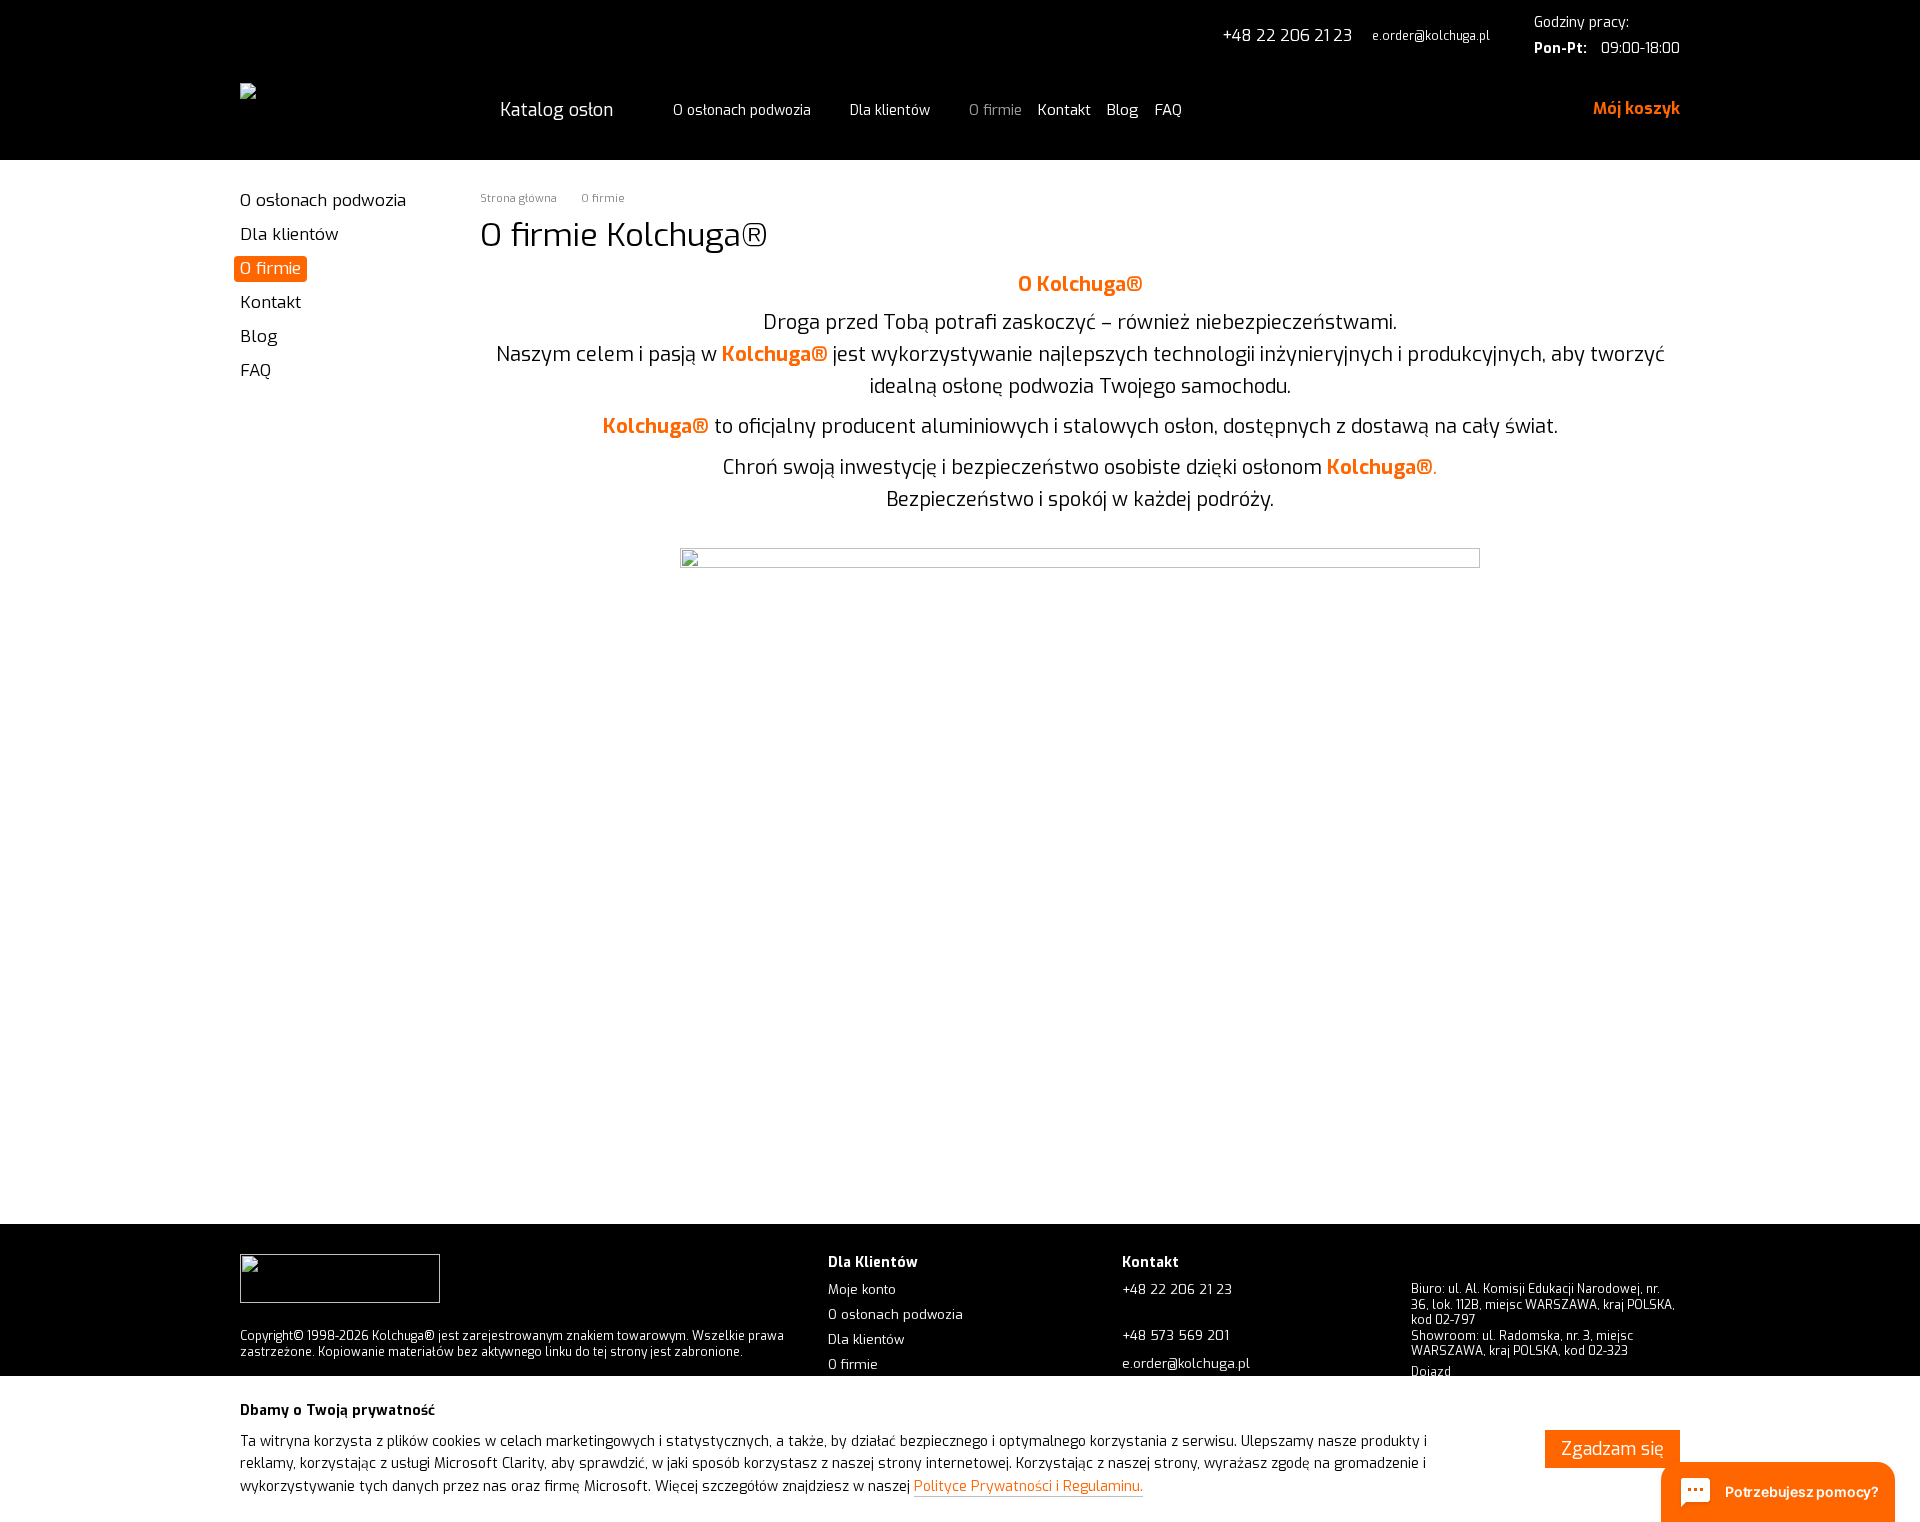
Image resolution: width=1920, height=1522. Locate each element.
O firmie (995, 110)
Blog (1123, 110)
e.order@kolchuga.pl (1431, 36)
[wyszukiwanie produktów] (1220, 110)
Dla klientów (890, 111)
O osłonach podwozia (742, 111)
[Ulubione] (1485, 110)
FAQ (1168, 110)
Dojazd (1431, 1372)
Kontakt (1064, 110)
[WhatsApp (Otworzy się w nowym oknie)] (252, 36)
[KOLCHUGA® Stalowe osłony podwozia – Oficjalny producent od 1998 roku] (340, 1278)
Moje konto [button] (862, 1289)
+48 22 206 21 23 (1287, 36)
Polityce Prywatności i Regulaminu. (1028, 1486)
